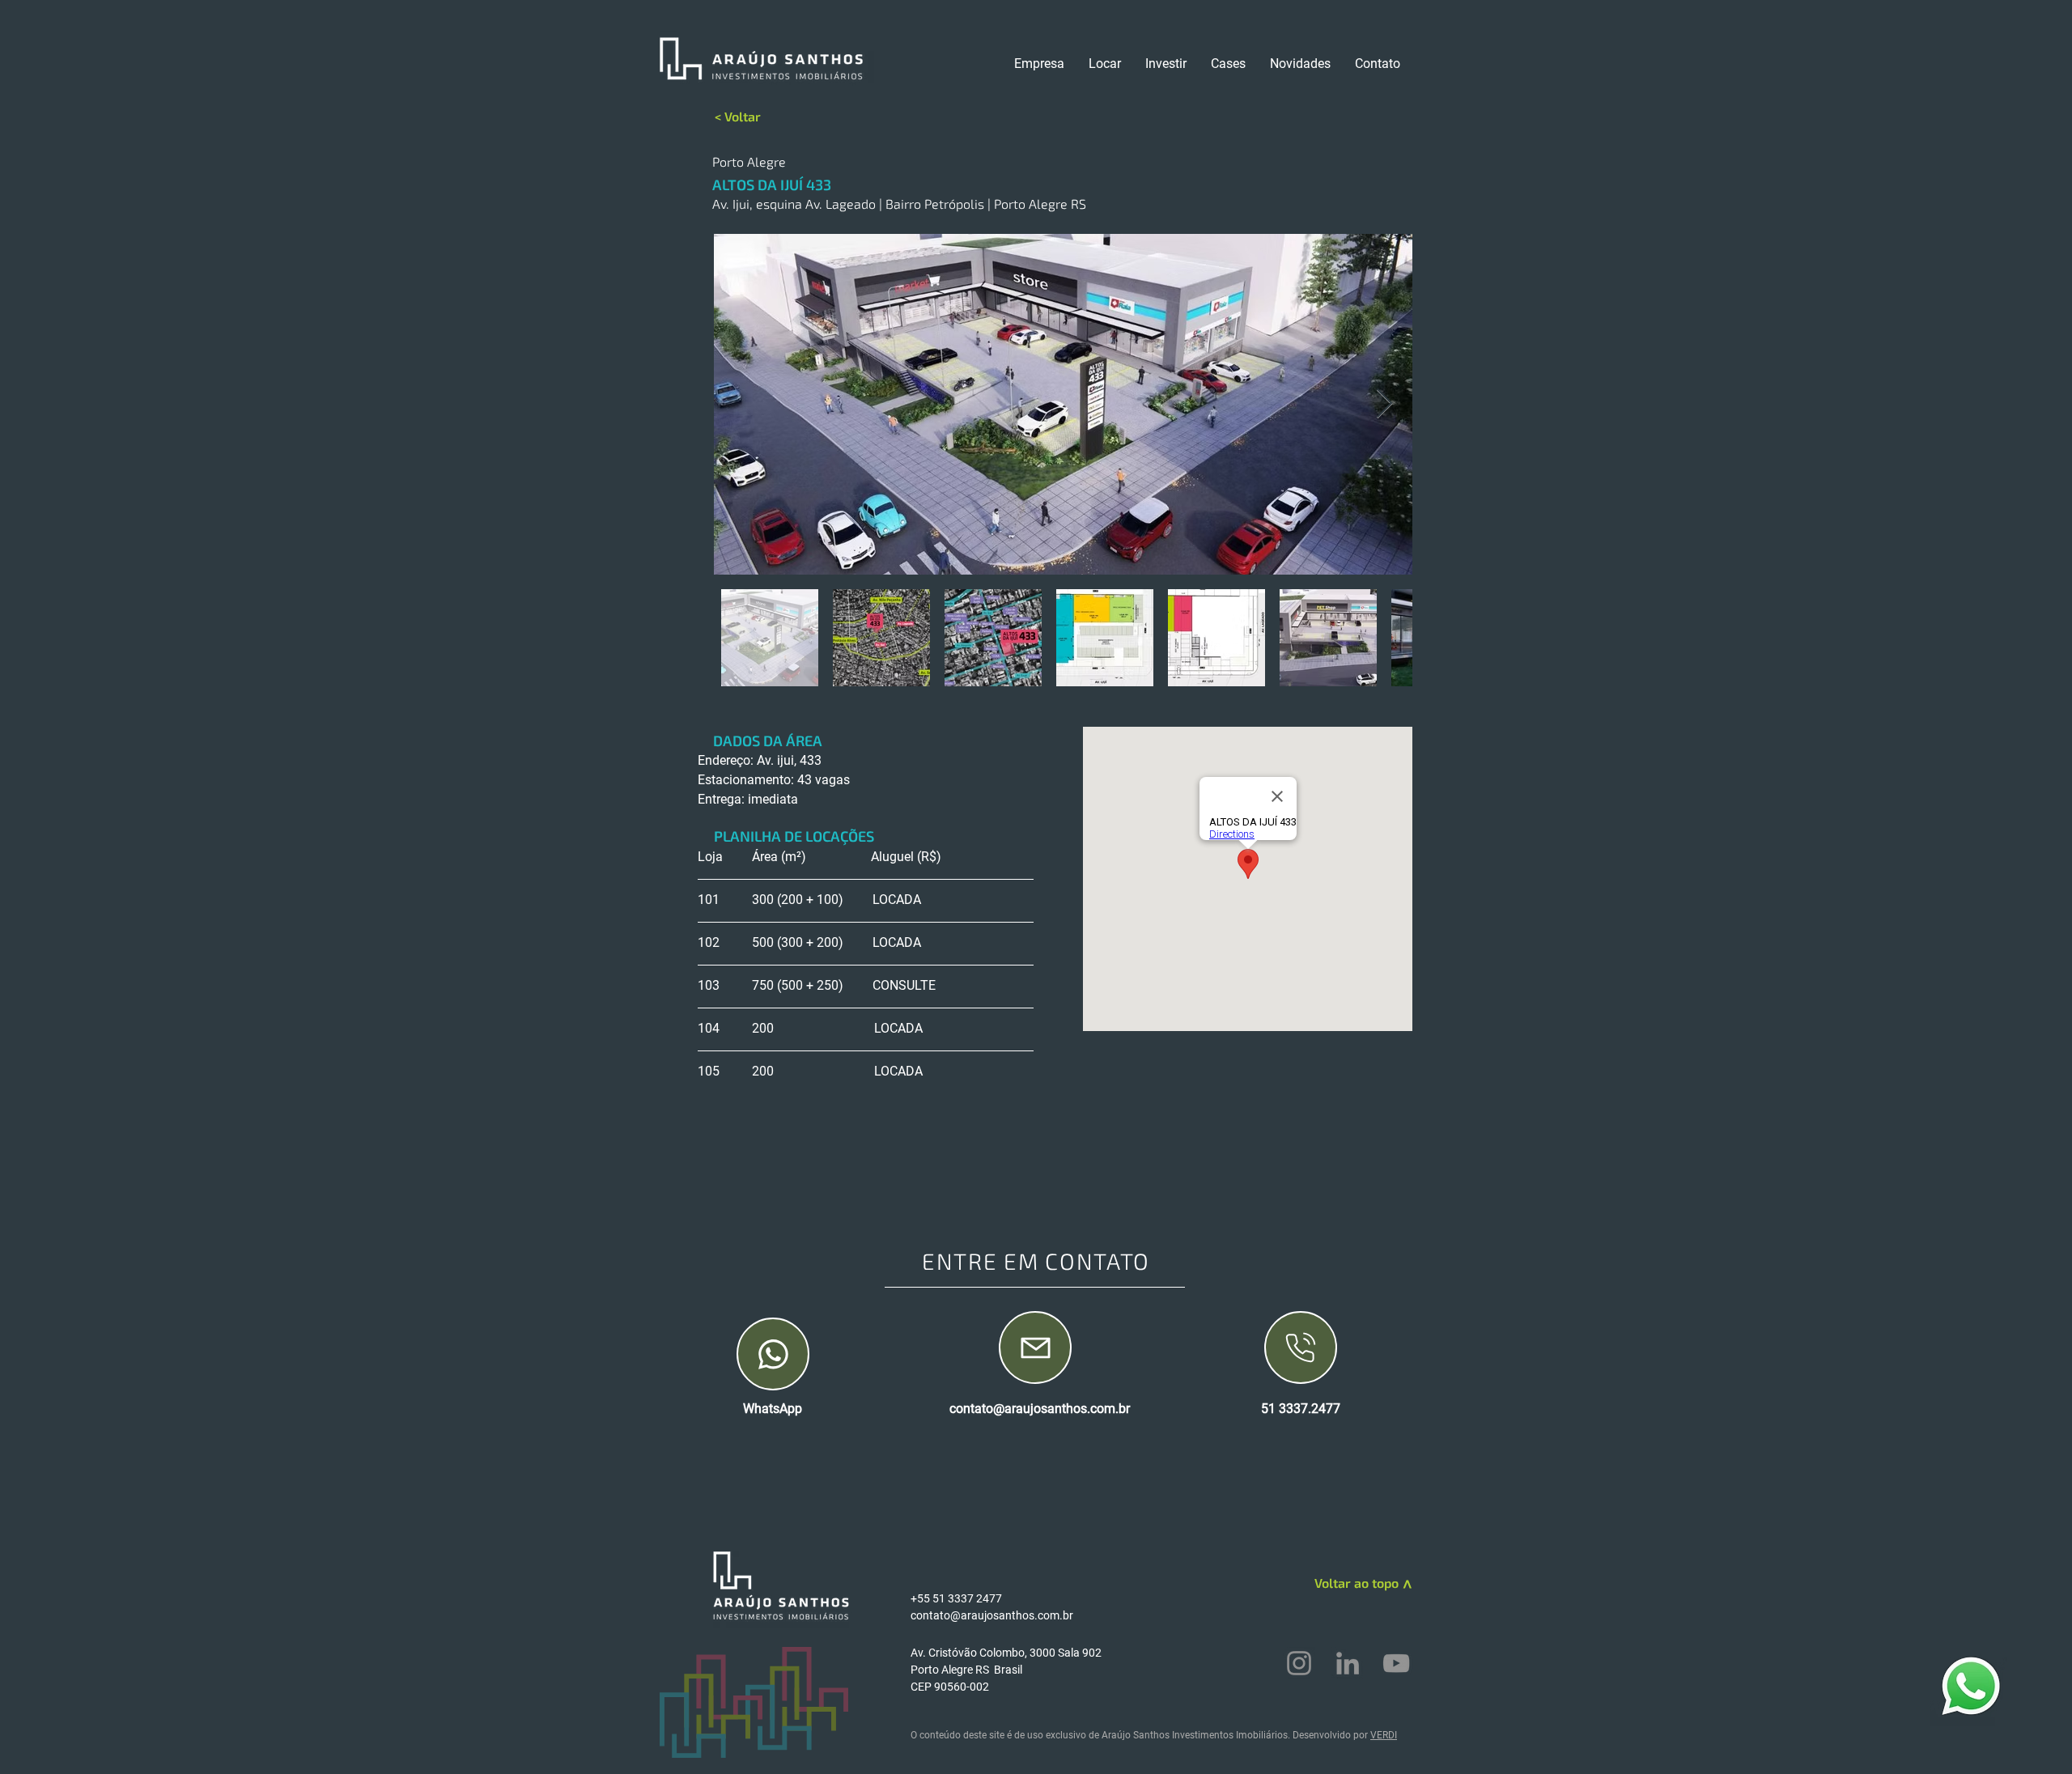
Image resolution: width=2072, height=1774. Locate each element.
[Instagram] (1299, 1663)
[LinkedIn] (1348, 1663)
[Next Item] (1384, 404)
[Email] (1035, 1347)
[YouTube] (1396, 1663)
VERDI (1384, 1735)
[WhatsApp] (773, 1354)
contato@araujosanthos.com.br (1040, 1409)
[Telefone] (1301, 1347)
